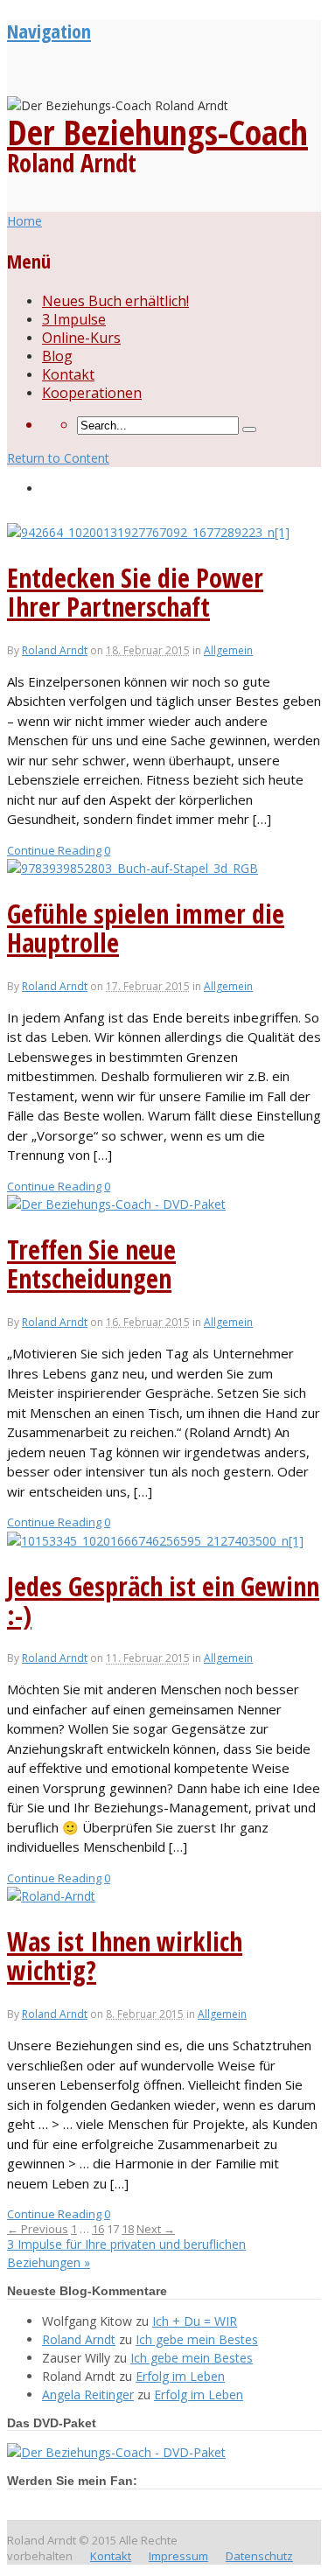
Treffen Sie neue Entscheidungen (91, 1264)
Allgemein (228, 650)
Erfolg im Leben (180, 2376)
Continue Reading (54, 850)
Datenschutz (259, 2556)
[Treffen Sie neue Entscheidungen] (116, 1204)
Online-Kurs (81, 338)
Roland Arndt (55, 650)
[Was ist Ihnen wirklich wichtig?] (51, 1896)
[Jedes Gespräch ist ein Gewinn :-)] (155, 1541)
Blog (57, 356)
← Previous (38, 2229)
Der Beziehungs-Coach (157, 132)
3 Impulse (74, 319)
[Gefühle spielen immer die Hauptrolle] (133, 868)
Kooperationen (92, 393)
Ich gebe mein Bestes (197, 2339)
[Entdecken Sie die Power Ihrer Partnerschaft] (148, 532)
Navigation (49, 31)
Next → (156, 2229)
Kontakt (68, 374)
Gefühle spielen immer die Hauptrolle (146, 928)
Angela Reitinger (88, 2394)
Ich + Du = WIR (195, 2321)
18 (128, 2229)
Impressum (178, 2556)
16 (98, 2229)
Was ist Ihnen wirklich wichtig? (125, 1956)
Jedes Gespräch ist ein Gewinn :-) (163, 1601)
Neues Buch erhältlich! (115, 301)
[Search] (249, 429)
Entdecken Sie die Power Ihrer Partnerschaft (135, 592)
